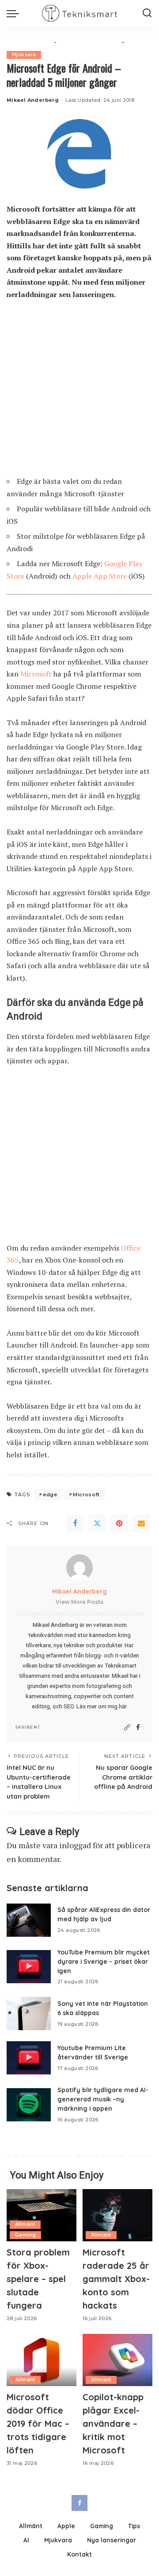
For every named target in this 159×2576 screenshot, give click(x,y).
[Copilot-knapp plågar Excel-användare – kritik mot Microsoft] (117, 2360)
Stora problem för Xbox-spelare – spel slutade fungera (38, 2279)
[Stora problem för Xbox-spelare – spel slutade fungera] (42, 2215)
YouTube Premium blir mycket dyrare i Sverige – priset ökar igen (104, 1961)
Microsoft (36, 674)
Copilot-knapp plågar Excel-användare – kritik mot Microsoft (113, 2423)
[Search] (147, 13)
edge (50, 1495)
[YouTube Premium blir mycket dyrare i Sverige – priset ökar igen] (29, 1967)
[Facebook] (75, 1523)
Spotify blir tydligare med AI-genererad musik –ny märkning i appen (103, 2099)
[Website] (127, 1728)
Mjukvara (24, 55)
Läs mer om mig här (101, 1706)
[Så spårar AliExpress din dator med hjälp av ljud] (29, 1920)
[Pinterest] (119, 1523)
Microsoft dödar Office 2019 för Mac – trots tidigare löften (38, 2423)
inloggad (75, 1845)
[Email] (141, 1523)
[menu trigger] (15, 13)
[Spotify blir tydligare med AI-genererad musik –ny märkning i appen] (29, 2105)
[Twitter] (97, 1523)
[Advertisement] (79, 392)
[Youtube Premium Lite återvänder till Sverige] (29, 2058)
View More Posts (79, 1602)
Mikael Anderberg (33, 100)
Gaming (25, 2235)
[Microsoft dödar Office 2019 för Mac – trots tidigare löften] (42, 2360)
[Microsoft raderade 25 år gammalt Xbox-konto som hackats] (117, 2215)
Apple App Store (100, 576)
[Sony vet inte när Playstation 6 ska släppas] (29, 2014)
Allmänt (25, 2224)
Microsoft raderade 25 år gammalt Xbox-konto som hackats (116, 2279)
